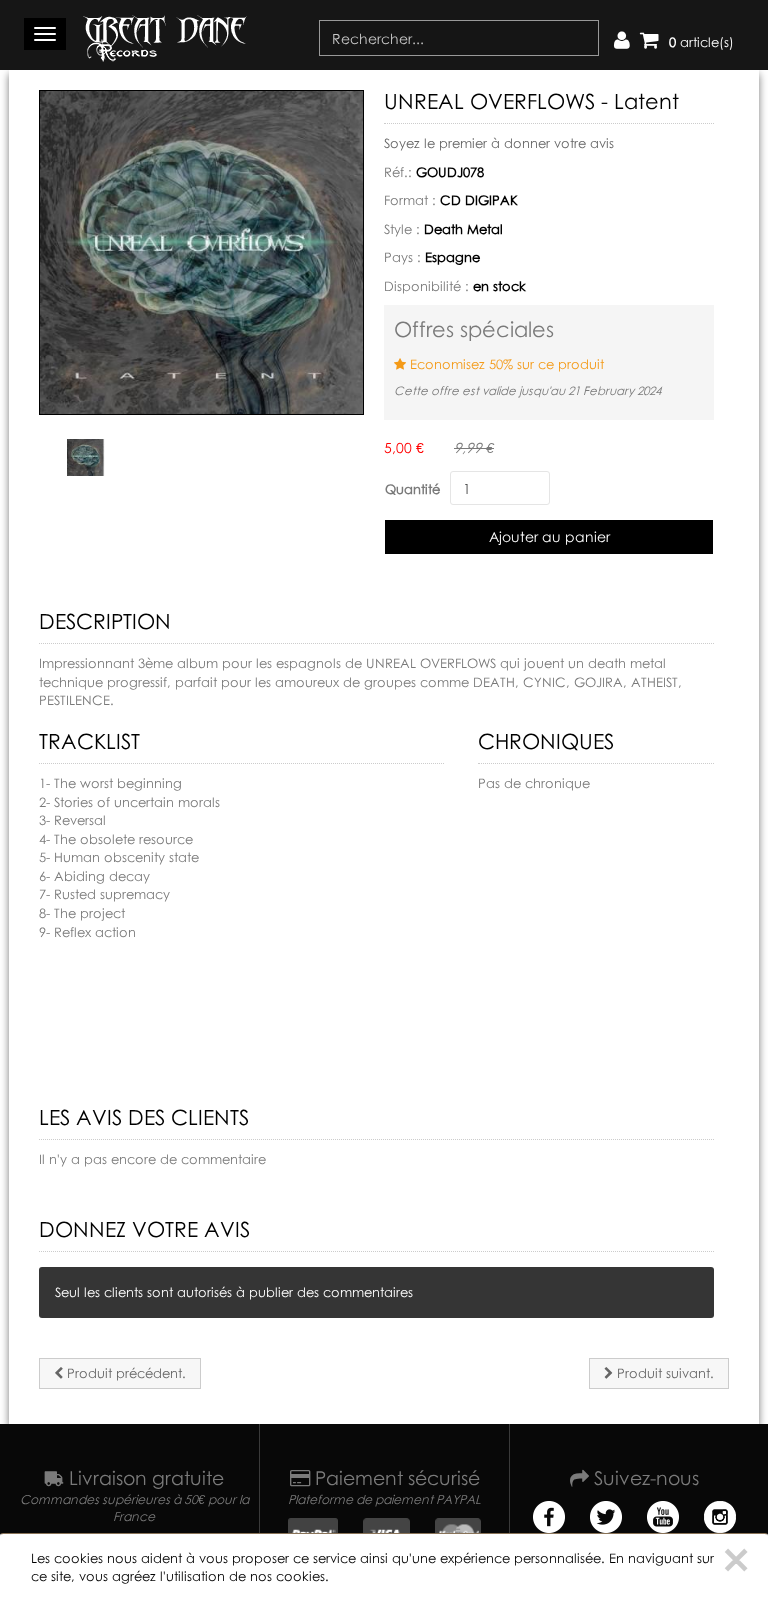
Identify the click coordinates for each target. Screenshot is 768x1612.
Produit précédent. (124, 1373)
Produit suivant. (663, 1373)
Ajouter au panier (549, 536)
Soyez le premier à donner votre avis (499, 143)
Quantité (412, 489)
